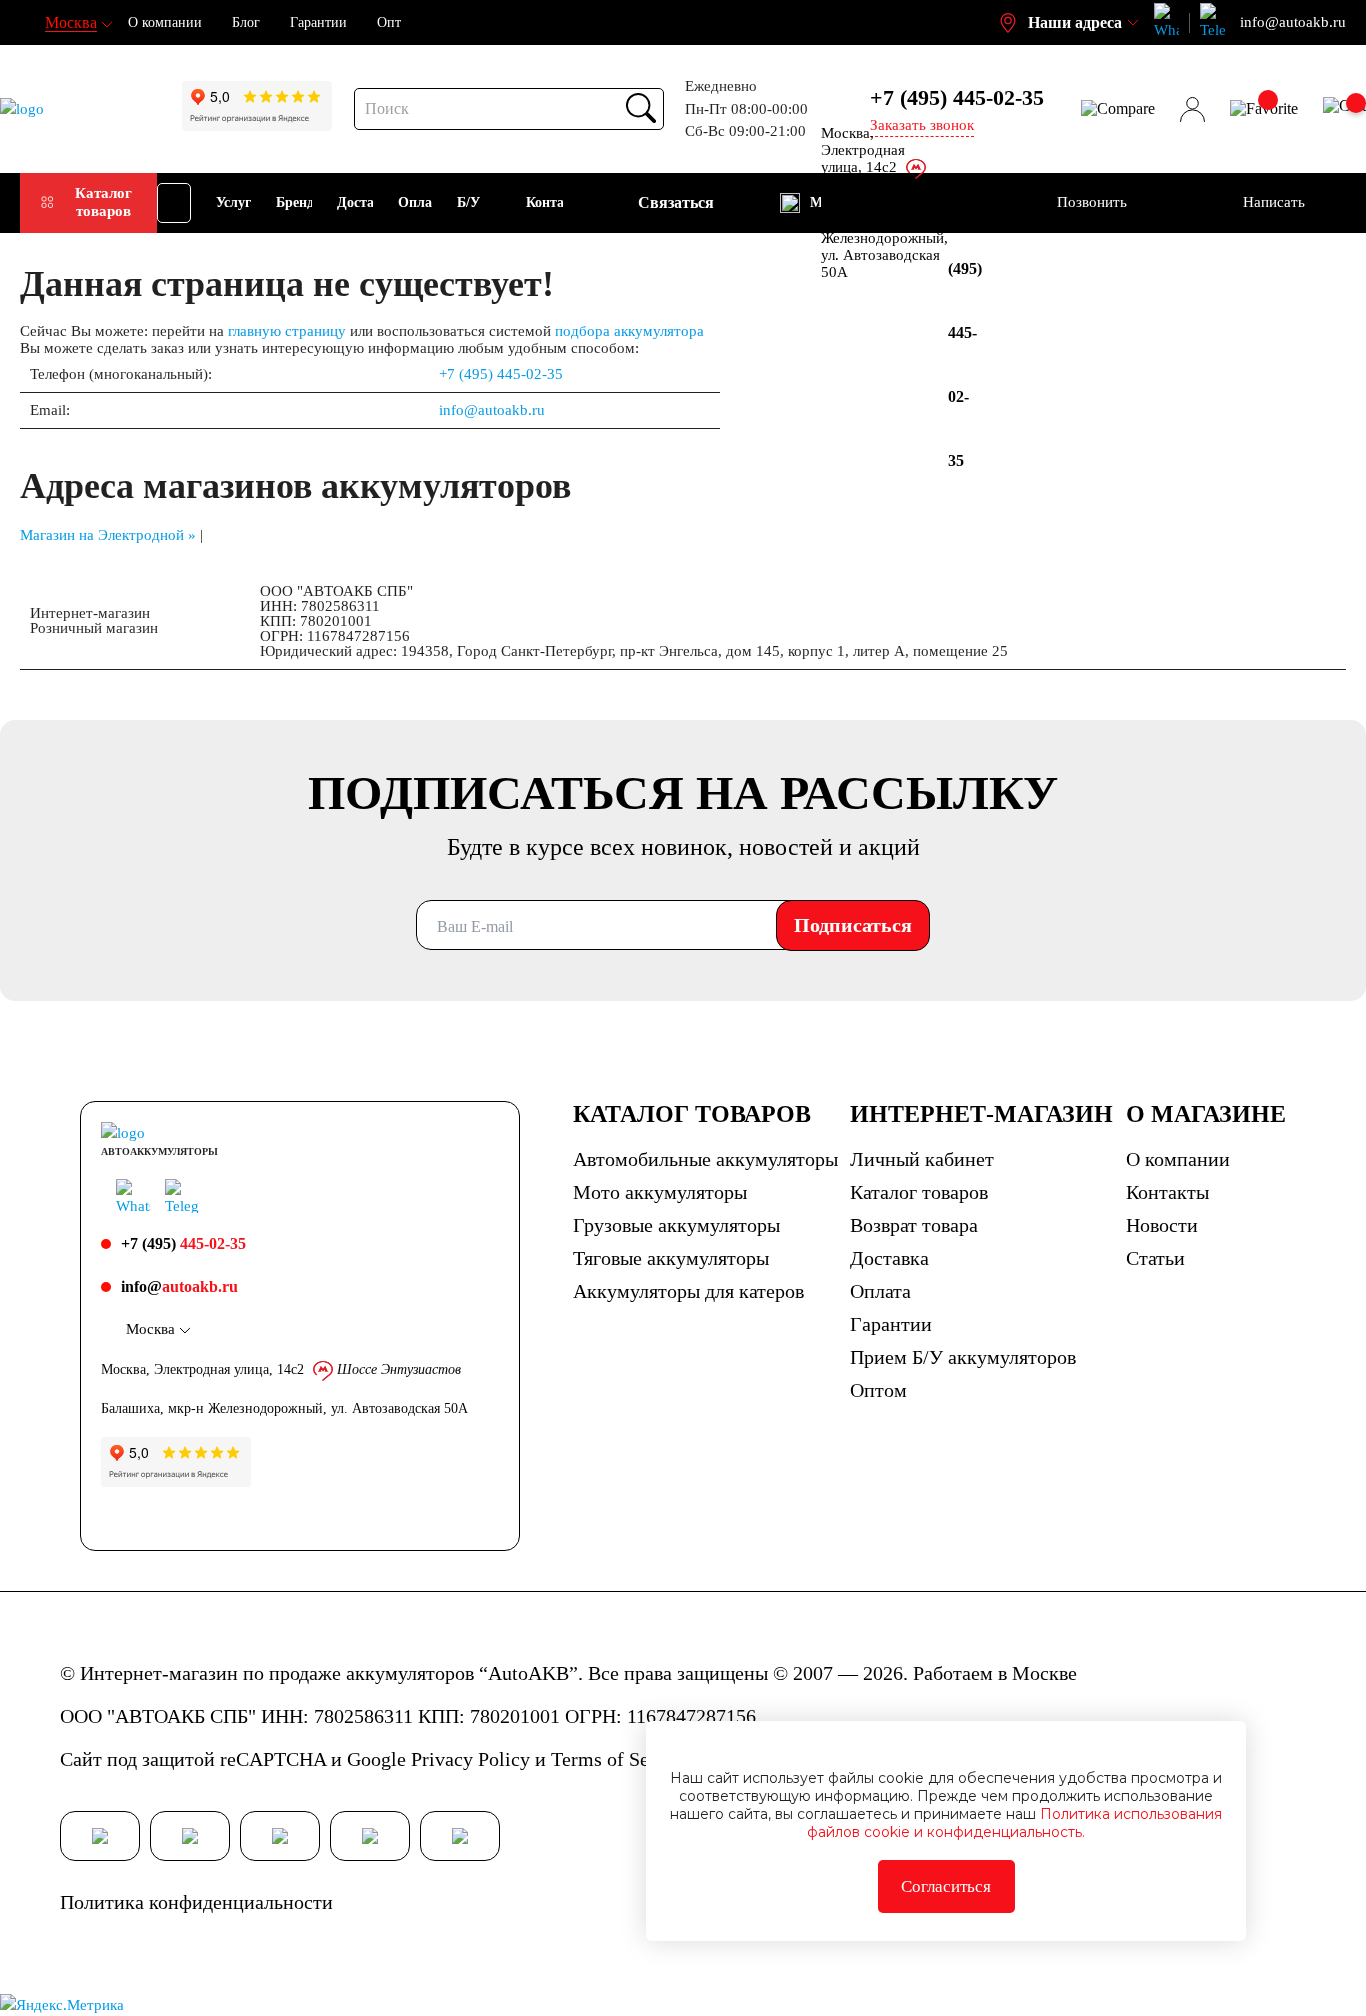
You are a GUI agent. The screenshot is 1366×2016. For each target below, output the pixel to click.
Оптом (878, 1390)
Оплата (880, 1291)
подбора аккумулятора (629, 331)
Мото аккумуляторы (660, 1192)
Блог (246, 22)
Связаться (676, 202)
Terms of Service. (623, 1759)
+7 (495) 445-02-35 (501, 374)
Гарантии (318, 22)
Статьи (1155, 1258)
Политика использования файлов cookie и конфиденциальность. (1014, 1823)
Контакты (1167, 1192)
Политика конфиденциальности (196, 1902)
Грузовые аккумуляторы (676, 1225)
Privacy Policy (470, 1759)
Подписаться (853, 925)
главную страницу (287, 331)
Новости (1162, 1225)
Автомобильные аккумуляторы (705, 1159)
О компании (165, 22)
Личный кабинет (922, 1159)
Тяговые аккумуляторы (671, 1258)
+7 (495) (957, 97)
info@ (179, 1286)
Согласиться (946, 1886)
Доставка (889, 1258)
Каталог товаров (103, 201)
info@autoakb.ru (492, 410)
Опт (389, 22)
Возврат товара (914, 1225)
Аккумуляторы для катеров (688, 1291)
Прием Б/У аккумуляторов (963, 1357)
